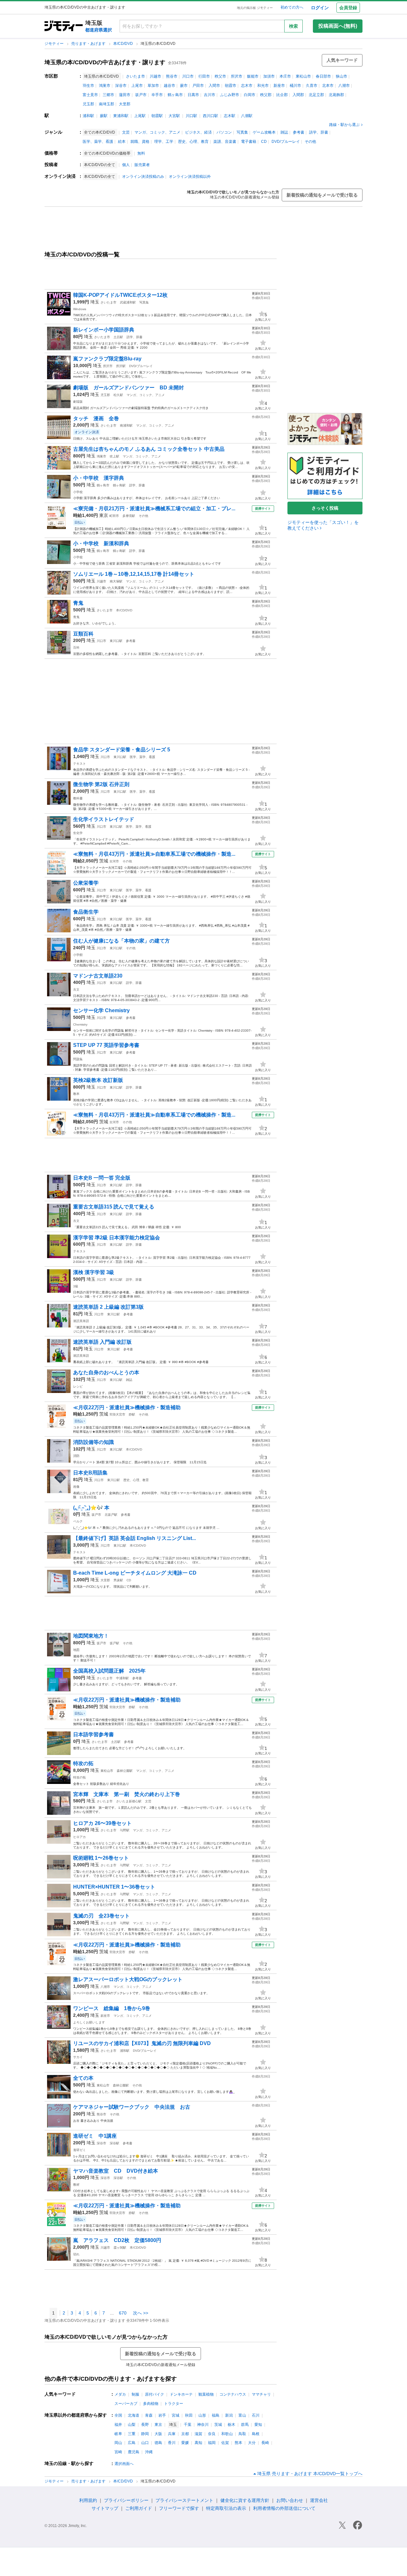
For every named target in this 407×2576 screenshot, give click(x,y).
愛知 (258, 2425)
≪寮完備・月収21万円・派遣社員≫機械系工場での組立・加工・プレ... (154, 508)
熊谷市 (172, 76)
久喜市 (312, 86)
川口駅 (191, 116)
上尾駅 (140, 116)
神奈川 (203, 2425)
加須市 (269, 76)
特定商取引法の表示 (226, 2508)
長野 (145, 2425)
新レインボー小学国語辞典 (104, 330)
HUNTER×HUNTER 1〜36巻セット (114, 1887)
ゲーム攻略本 (264, 132)
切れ (76, 2254)
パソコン (224, 132)
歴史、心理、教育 (193, 142)
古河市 (114, 861)
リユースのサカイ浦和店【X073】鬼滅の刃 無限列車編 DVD (142, 2043)
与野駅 (125, 1830)
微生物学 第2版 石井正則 (101, 784)
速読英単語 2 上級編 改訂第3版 (108, 1307)
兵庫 (172, 2434)
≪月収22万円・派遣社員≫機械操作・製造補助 (127, 1407)
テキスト (79, 764)
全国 (118, 2415)
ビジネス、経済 (198, 132)
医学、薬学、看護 (98, 142)
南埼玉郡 (107, 104)
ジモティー (55, 44)
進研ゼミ (79, 2150)
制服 (135, 2394)
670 (123, 2313)
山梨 (132, 2425)
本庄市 (285, 76)
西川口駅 (210, 116)
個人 (126, 165)
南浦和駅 (126, 425)
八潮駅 (247, 116)
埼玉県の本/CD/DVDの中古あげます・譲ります (105, 62)
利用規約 (88, 2500)
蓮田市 (125, 95)
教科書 (78, 798)
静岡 (145, 2434)
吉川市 (210, 95)
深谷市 (121, 86)
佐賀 (225, 2443)
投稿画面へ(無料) (338, 26)
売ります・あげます (89, 44)
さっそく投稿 (325, 508)
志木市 (247, 86)
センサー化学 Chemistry (101, 1010)
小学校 (78, 492)
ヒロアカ (79, 1837)
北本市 (328, 86)
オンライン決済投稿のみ (143, 177)
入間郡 (298, 95)
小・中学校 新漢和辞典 (104, 543)
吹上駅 (114, 456)
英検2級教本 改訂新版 (98, 1080)
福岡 (212, 2443)
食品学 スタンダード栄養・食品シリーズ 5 (122, 750)
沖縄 (149, 2452)
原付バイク (155, 2394)
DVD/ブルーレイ (286, 142)
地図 (76, 1650)
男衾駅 (118, 1580)
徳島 (158, 2443)
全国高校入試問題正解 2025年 (109, 1671)
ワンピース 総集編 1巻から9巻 (112, 2008)
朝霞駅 (157, 116)
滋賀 (198, 2434)
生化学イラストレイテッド (104, 819)
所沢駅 (121, 366)
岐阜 (118, 2434)
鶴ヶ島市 (175, 95)
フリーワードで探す (179, 2508)
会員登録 (348, 8)
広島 (132, 2443)
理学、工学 (164, 142)
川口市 (188, 76)
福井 (118, 2425)
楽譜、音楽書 (225, 142)
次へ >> (141, 2313)
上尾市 (137, 86)
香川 (172, 2443)
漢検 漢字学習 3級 (94, 1272)
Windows (80, 309)
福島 (216, 2415)
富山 (242, 2415)
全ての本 (83, 2078)
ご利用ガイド (139, 2508)
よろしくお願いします (89, 2022)
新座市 (279, 86)
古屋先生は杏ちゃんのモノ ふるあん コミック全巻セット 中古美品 (149, 449)
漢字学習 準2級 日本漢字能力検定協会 (117, 1238)
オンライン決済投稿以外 (190, 177)
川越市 (155, 76)
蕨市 (184, 86)
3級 (76, 1286)
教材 (76, 2185)
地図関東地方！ (91, 1636)
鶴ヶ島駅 (119, 485)
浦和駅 (88, 116)
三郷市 (108, 95)
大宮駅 (174, 116)
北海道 (134, 2415)
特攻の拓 (83, 1763)
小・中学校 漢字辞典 (99, 478)
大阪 (158, 2434)
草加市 (153, 86)
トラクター (174, 2404)
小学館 (78, 955)
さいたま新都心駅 (129, 1801)
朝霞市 (231, 86)
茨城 (104, 861)
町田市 (114, 516)
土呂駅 (118, 337)
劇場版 (78, 402)
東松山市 (303, 76)
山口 (145, 2443)
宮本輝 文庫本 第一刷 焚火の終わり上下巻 (127, 1794)
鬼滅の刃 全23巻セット (101, 1916)
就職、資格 (140, 142)
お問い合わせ (290, 2500)
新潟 (229, 2415)
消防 (76, 1456)
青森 (149, 2415)
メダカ (120, 2394)
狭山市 (341, 76)
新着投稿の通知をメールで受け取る (322, 195)
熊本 (238, 2443)
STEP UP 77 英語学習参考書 (106, 1045)
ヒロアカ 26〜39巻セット (102, 1823)
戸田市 (198, 86)
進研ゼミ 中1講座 (97, 2136)
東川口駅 (116, 641)
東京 (104, 515)
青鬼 (78, 603)
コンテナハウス (233, 2394)
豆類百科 (83, 634)
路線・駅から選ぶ (344, 125)
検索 (293, 26)
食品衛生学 (86, 912)
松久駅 (118, 395)
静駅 (132, 1414)
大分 (252, 2443)
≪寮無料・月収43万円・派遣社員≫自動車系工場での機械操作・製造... (154, 854)
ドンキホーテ (181, 2394)
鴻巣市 (105, 86)
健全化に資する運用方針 (245, 2500)
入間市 (214, 86)
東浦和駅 (121, 116)
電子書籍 (249, 142)
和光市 (263, 86)
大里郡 (125, 104)
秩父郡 (266, 95)
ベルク (78, 1521)
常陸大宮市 (117, 1414)
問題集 (78, 1059)
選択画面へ (124, 2464)
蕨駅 (104, 116)
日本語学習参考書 (93, 1734)
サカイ (78, 2057)
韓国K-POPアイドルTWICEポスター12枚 (120, 295)
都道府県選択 (99, 30)
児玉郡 (88, 104)
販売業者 (142, 165)
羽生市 (88, 86)
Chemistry (80, 1024)
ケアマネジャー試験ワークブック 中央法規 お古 (132, 2107)
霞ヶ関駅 (120, 2248)
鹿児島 (134, 2452)
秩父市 (220, 76)
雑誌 (284, 132)
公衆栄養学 (86, 883)
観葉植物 (206, 2394)
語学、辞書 (319, 132)
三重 (132, 2434)
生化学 (78, 833)
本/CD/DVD (124, 44)
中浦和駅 (122, 1678)
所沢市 (237, 76)
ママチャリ (261, 2394)
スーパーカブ (126, 2404)
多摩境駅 (129, 516)
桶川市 (295, 86)
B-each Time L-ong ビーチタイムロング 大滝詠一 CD (135, 1573)
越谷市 (169, 86)
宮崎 (118, 2452)
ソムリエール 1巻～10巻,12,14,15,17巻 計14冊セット (134, 574)
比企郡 (282, 95)
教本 (76, 1094)
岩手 (162, 2415)
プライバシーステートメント (184, 2500)
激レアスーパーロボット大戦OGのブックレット (128, 1979)
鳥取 (242, 2434)
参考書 (299, 132)
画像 (76, 1487)
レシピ (78, 1386)
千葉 (188, 2425)
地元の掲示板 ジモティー (255, 8)
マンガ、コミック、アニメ (157, 132)
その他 (310, 142)
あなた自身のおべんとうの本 (106, 1372)
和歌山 (227, 2434)
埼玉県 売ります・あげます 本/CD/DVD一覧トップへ (310, 2474)
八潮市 (344, 86)
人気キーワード (342, 60)
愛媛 (185, 2443)
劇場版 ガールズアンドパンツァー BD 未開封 (128, 388)
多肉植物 (151, 2404)
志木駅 (230, 116)
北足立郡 (316, 95)
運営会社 (319, 2500)
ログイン (320, 8)
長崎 (265, 2443)
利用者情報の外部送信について (284, 2508)
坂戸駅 (114, 1643)
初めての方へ (292, 7)
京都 (185, 2434)
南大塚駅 (116, 581)
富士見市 (90, 95)
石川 (256, 2415)
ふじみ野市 (230, 95)
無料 (141, 153)
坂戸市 (141, 95)
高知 (198, 2443)
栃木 (231, 2425)
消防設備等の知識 (93, 1442)
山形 (202, 2415)
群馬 (245, 2425)
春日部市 (323, 76)
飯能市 (253, 76)
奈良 (212, 2434)
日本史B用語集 (90, 1473)
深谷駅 (114, 2143)
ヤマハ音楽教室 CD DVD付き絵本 (116, 2171)
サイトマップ (105, 2508)
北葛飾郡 (336, 95)
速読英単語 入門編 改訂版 (102, 1342)
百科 (76, 647)
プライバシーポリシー (126, 2500)
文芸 (126, 132)
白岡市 (250, 95)
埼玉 (95, 302)
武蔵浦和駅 (128, 302)
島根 (256, 2434)
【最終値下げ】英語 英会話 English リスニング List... (135, 1538)
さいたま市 (135, 76)
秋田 (189, 2415)
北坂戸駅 (111, 1515)
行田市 (204, 76)
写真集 (242, 132)
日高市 (193, 95)
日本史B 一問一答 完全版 (102, 1178)
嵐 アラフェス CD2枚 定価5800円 (117, 2240)
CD (264, 142)
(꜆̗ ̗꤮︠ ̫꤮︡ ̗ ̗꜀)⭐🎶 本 (91, 1508)
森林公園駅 (125, 1771)
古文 (76, 989)
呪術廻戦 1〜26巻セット (101, 1858)
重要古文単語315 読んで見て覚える (114, 1207)
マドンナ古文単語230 (98, 976)
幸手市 (157, 95)
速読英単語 (81, 1321)
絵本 (122, 142)
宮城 (176, 2415)
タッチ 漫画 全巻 (96, 418)
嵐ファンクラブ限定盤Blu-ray (110, 359)
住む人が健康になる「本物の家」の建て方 (121, 941)
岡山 (118, 2443)
